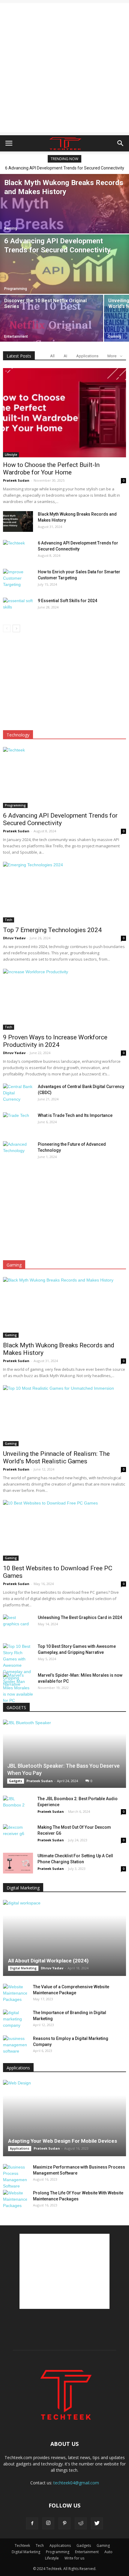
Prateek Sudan (16, 480)
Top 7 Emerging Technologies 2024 (52, 930)
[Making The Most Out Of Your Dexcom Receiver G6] (18, 1835)
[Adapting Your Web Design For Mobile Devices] (64, 2118)
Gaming (11, 228)
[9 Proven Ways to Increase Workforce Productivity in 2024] (64, 999)
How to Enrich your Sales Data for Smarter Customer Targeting (67, 168)
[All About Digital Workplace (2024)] (64, 1938)
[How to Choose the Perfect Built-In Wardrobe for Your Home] (64, 413)
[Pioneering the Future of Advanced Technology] (18, 1152)
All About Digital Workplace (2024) (48, 1961)
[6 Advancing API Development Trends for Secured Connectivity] (64, 274)
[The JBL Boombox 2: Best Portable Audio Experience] (18, 1806)
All (52, 356)
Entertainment (16, 337)
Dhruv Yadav (14, 938)
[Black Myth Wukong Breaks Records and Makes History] (18, 521)
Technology (18, 735)
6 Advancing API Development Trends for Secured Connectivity (60, 819)
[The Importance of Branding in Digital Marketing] (15, 2019)
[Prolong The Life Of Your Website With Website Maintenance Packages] (15, 2199)
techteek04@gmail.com (76, 2483)
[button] (121, 143)
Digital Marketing (23, 1968)
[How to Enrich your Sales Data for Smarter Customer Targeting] (18, 579)
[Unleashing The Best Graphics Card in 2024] (18, 1625)
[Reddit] (81, 2523)
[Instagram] (48, 2523)
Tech (9, 920)
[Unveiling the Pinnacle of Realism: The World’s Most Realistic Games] (64, 1416)
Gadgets (16, 1781)
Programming (16, 289)
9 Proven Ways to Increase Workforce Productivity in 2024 (55, 1041)
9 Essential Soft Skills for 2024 (67, 601)
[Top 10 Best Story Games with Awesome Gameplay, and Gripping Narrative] (18, 1665)
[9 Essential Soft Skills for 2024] (18, 608)
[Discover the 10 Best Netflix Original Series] (52, 327)
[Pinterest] (64, 2523)
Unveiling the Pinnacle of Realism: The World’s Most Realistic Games (56, 1457)
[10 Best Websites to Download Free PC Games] (64, 1530)
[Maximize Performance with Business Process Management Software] (15, 2177)
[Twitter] (97, 2523)
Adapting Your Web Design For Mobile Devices (63, 2141)
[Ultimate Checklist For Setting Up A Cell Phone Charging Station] (18, 1863)
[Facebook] (32, 2523)
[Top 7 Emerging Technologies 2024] (64, 892)
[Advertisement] (64, 68)
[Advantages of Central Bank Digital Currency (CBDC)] (18, 1094)
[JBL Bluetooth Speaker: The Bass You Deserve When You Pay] (64, 1754)
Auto (108, 2552)
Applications (87, 356)
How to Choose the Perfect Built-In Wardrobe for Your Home (51, 469)
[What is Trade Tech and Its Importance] (18, 1123)
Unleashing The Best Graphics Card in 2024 (80, 1617)
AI (65, 356)
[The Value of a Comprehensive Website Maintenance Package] (15, 1993)
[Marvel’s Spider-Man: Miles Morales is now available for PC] (18, 1688)
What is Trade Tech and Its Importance (75, 1115)
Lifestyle (11, 455)
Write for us (74, 2558)
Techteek (22, 2546)
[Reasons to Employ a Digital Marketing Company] (15, 2045)
